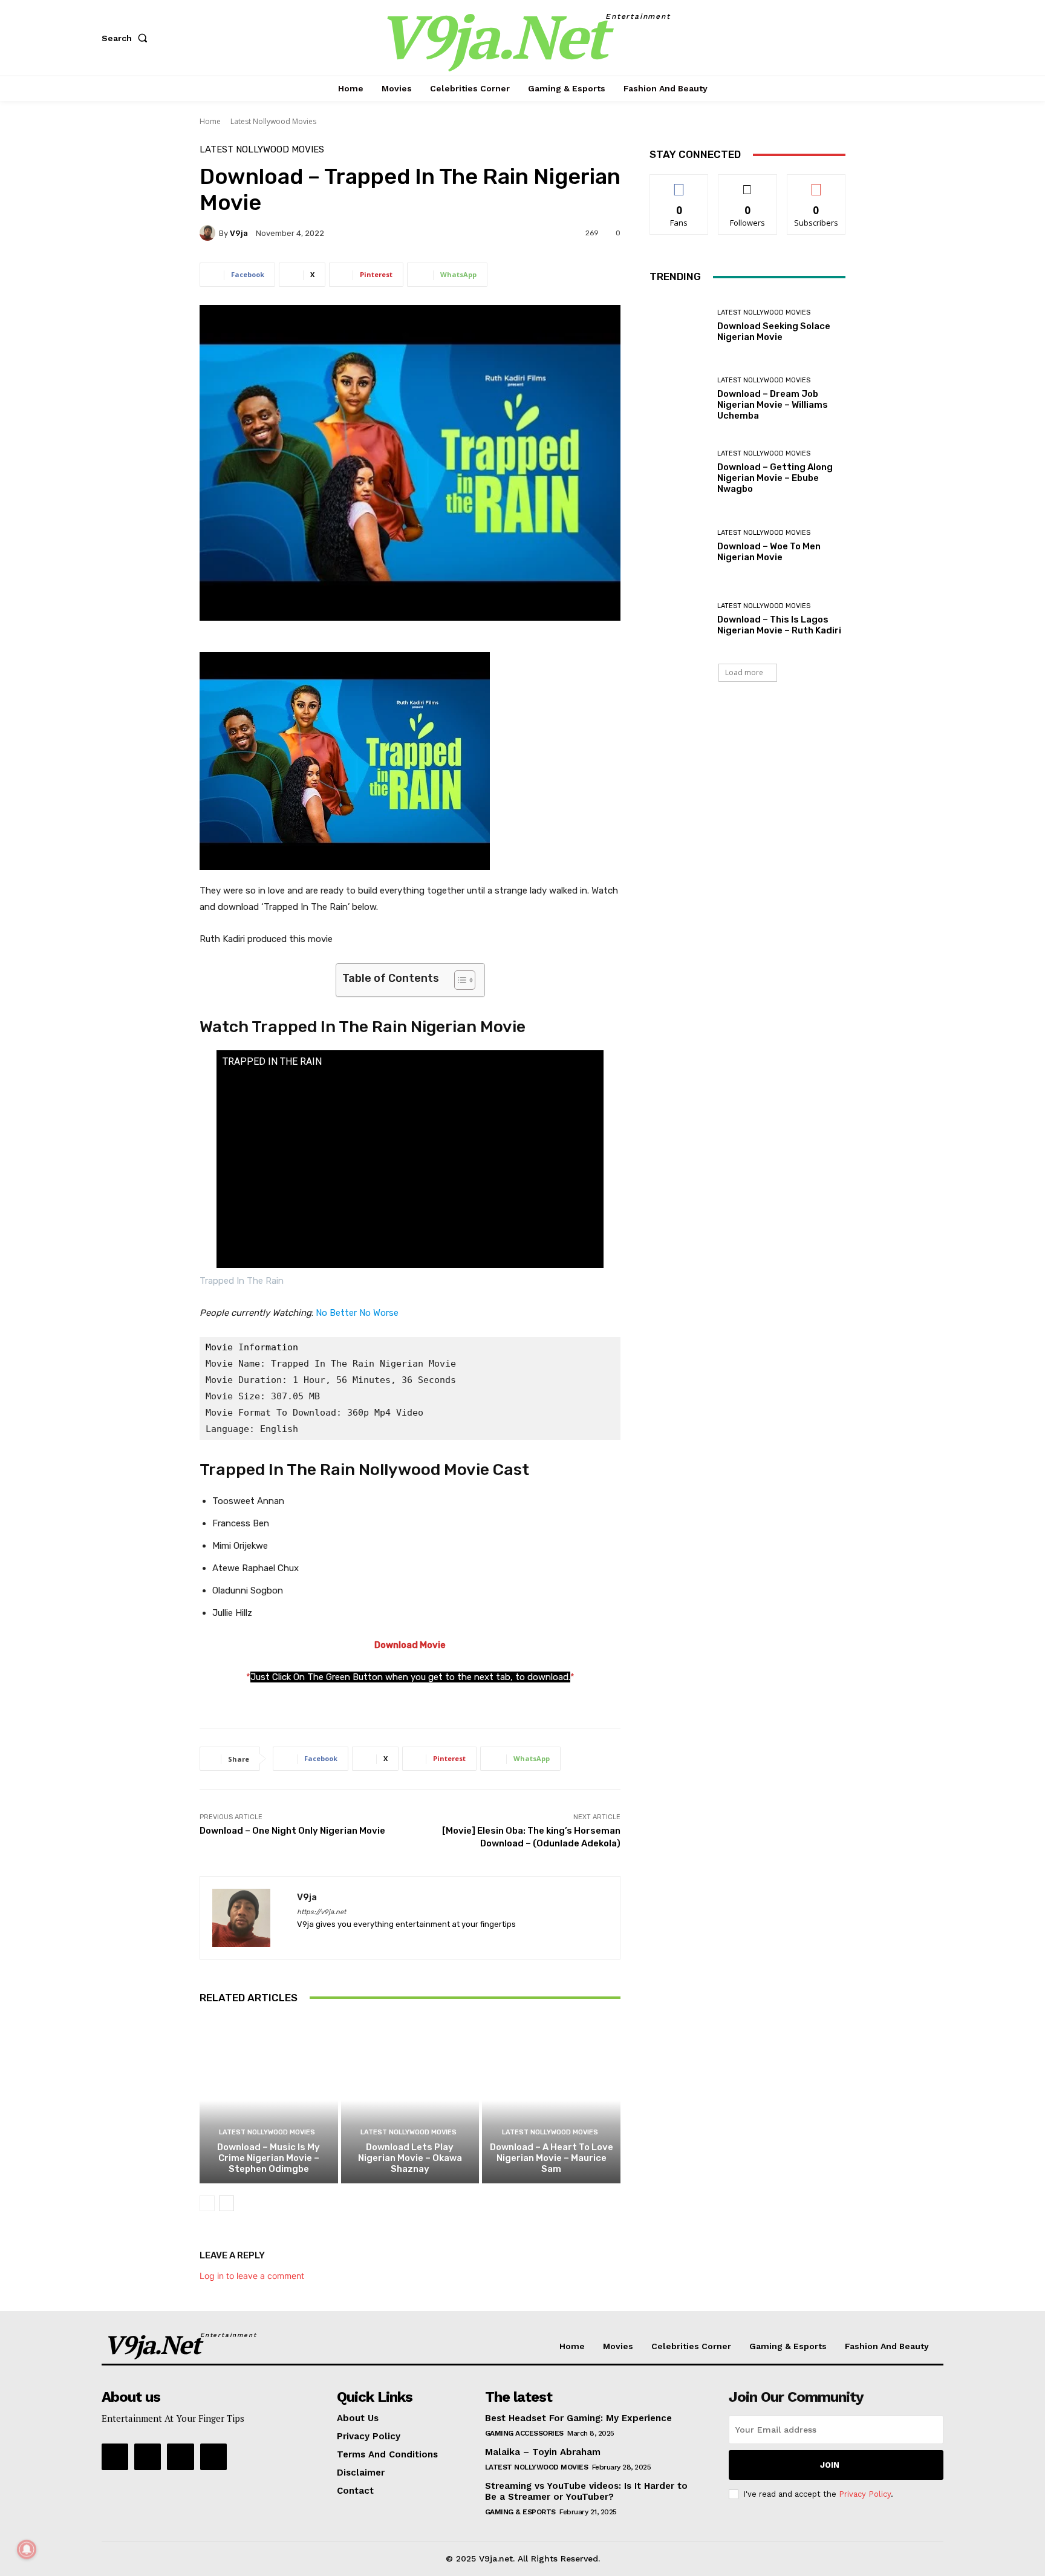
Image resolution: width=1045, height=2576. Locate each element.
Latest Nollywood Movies (273, 121)
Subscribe (816, 184)
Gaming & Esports (520, 2512)
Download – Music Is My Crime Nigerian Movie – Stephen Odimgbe (269, 2158)
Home (210, 121)
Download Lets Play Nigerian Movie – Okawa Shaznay (410, 2158)
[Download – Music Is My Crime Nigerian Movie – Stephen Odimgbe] (269, 2100)
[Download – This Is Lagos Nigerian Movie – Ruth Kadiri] (679, 619)
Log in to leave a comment (252, 2276)
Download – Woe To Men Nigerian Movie (769, 552)
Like (679, 184)
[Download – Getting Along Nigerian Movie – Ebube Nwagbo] (679, 472)
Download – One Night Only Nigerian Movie (292, 1831)
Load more (744, 672)
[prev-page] (207, 2203)
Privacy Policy (865, 2494)
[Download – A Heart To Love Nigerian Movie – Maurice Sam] (551, 2100)
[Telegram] (148, 2457)
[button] (127, 38)
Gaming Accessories (524, 2433)
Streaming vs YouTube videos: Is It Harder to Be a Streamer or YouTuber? (586, 2491)
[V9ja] (209, 233)
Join (830, 2465)
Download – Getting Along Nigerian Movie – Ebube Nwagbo (775, 478)
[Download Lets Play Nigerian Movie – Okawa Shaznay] (410, 2100)
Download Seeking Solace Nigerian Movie (774, 332)
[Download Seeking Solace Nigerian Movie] (679, 326)
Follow (748, 184)
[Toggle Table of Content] (459, 980)
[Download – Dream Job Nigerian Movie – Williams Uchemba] (679, 399)
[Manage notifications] (27, 2549)
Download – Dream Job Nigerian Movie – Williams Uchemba (773, 405)
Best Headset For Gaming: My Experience (578, 2418)
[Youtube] (115, 2457)
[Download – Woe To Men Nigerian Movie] (679, 546)
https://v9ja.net (321, 1912)
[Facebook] (213, 2457)
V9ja (239, 233)
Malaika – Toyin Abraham (543, 2452)
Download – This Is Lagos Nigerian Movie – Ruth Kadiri (779, 625)
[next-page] (226, 2203)
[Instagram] (180, 2457)
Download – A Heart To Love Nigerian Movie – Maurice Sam (552, 2158)
